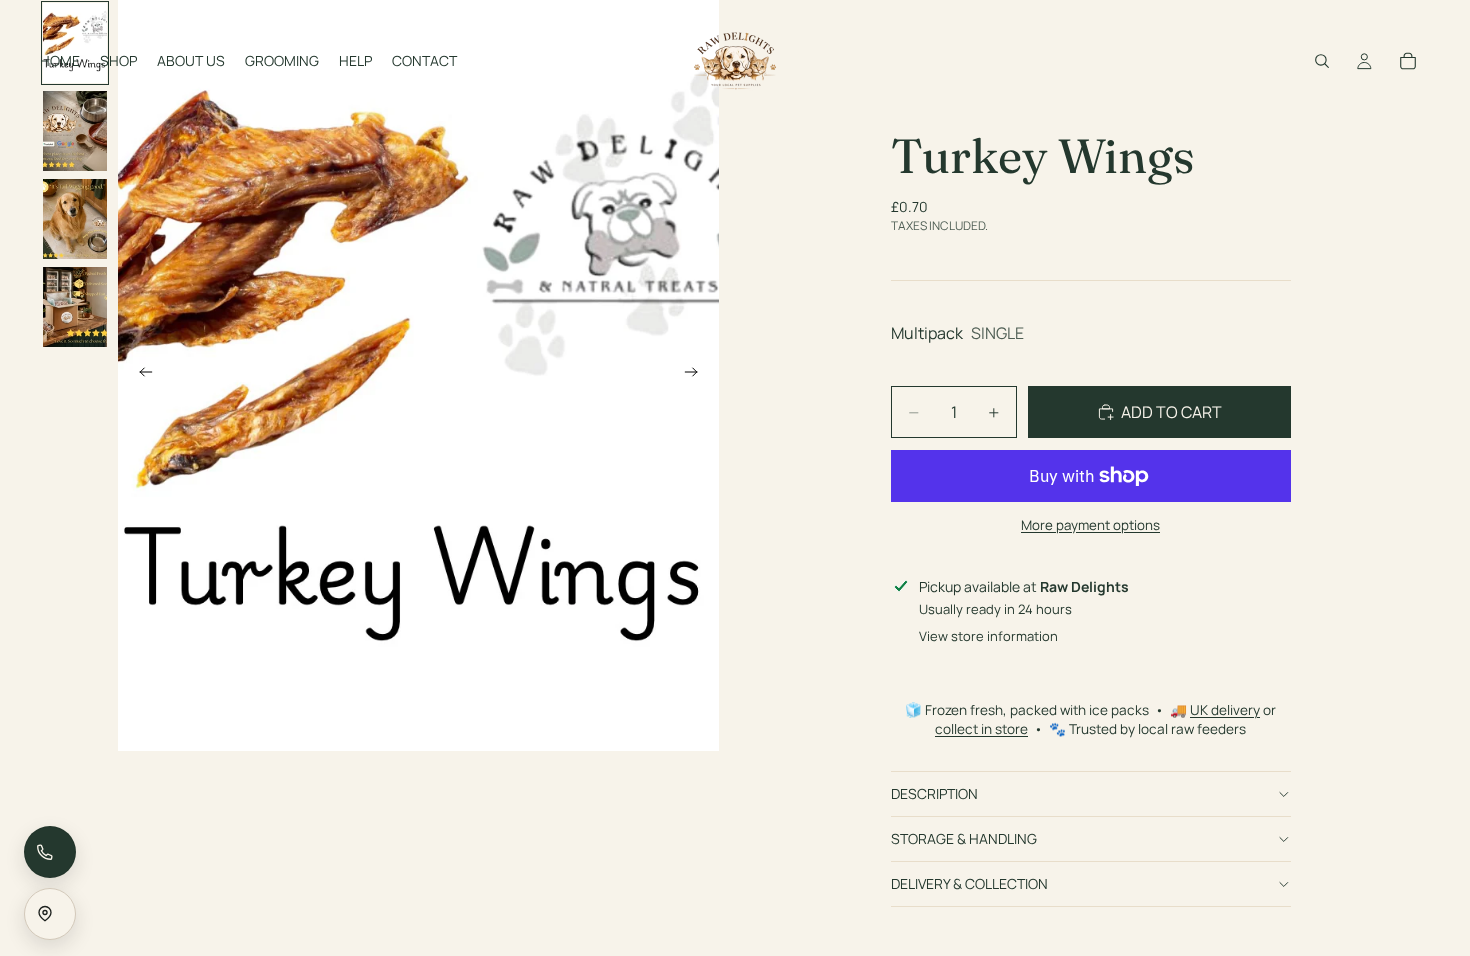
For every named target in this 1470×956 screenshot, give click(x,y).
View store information (988, 636)
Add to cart (1171, 412)
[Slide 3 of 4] (75, 219)
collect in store (981, 729)
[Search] (1322, 61)
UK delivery (1225, 710)
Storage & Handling (964, 838)
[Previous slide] (140, 376)
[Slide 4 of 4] (75, 307)
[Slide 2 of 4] (75, 131)
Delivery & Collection (969, 883)
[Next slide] (697, 376)
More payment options (1090, 525)
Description (934, 793)
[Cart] (1408, 61)
